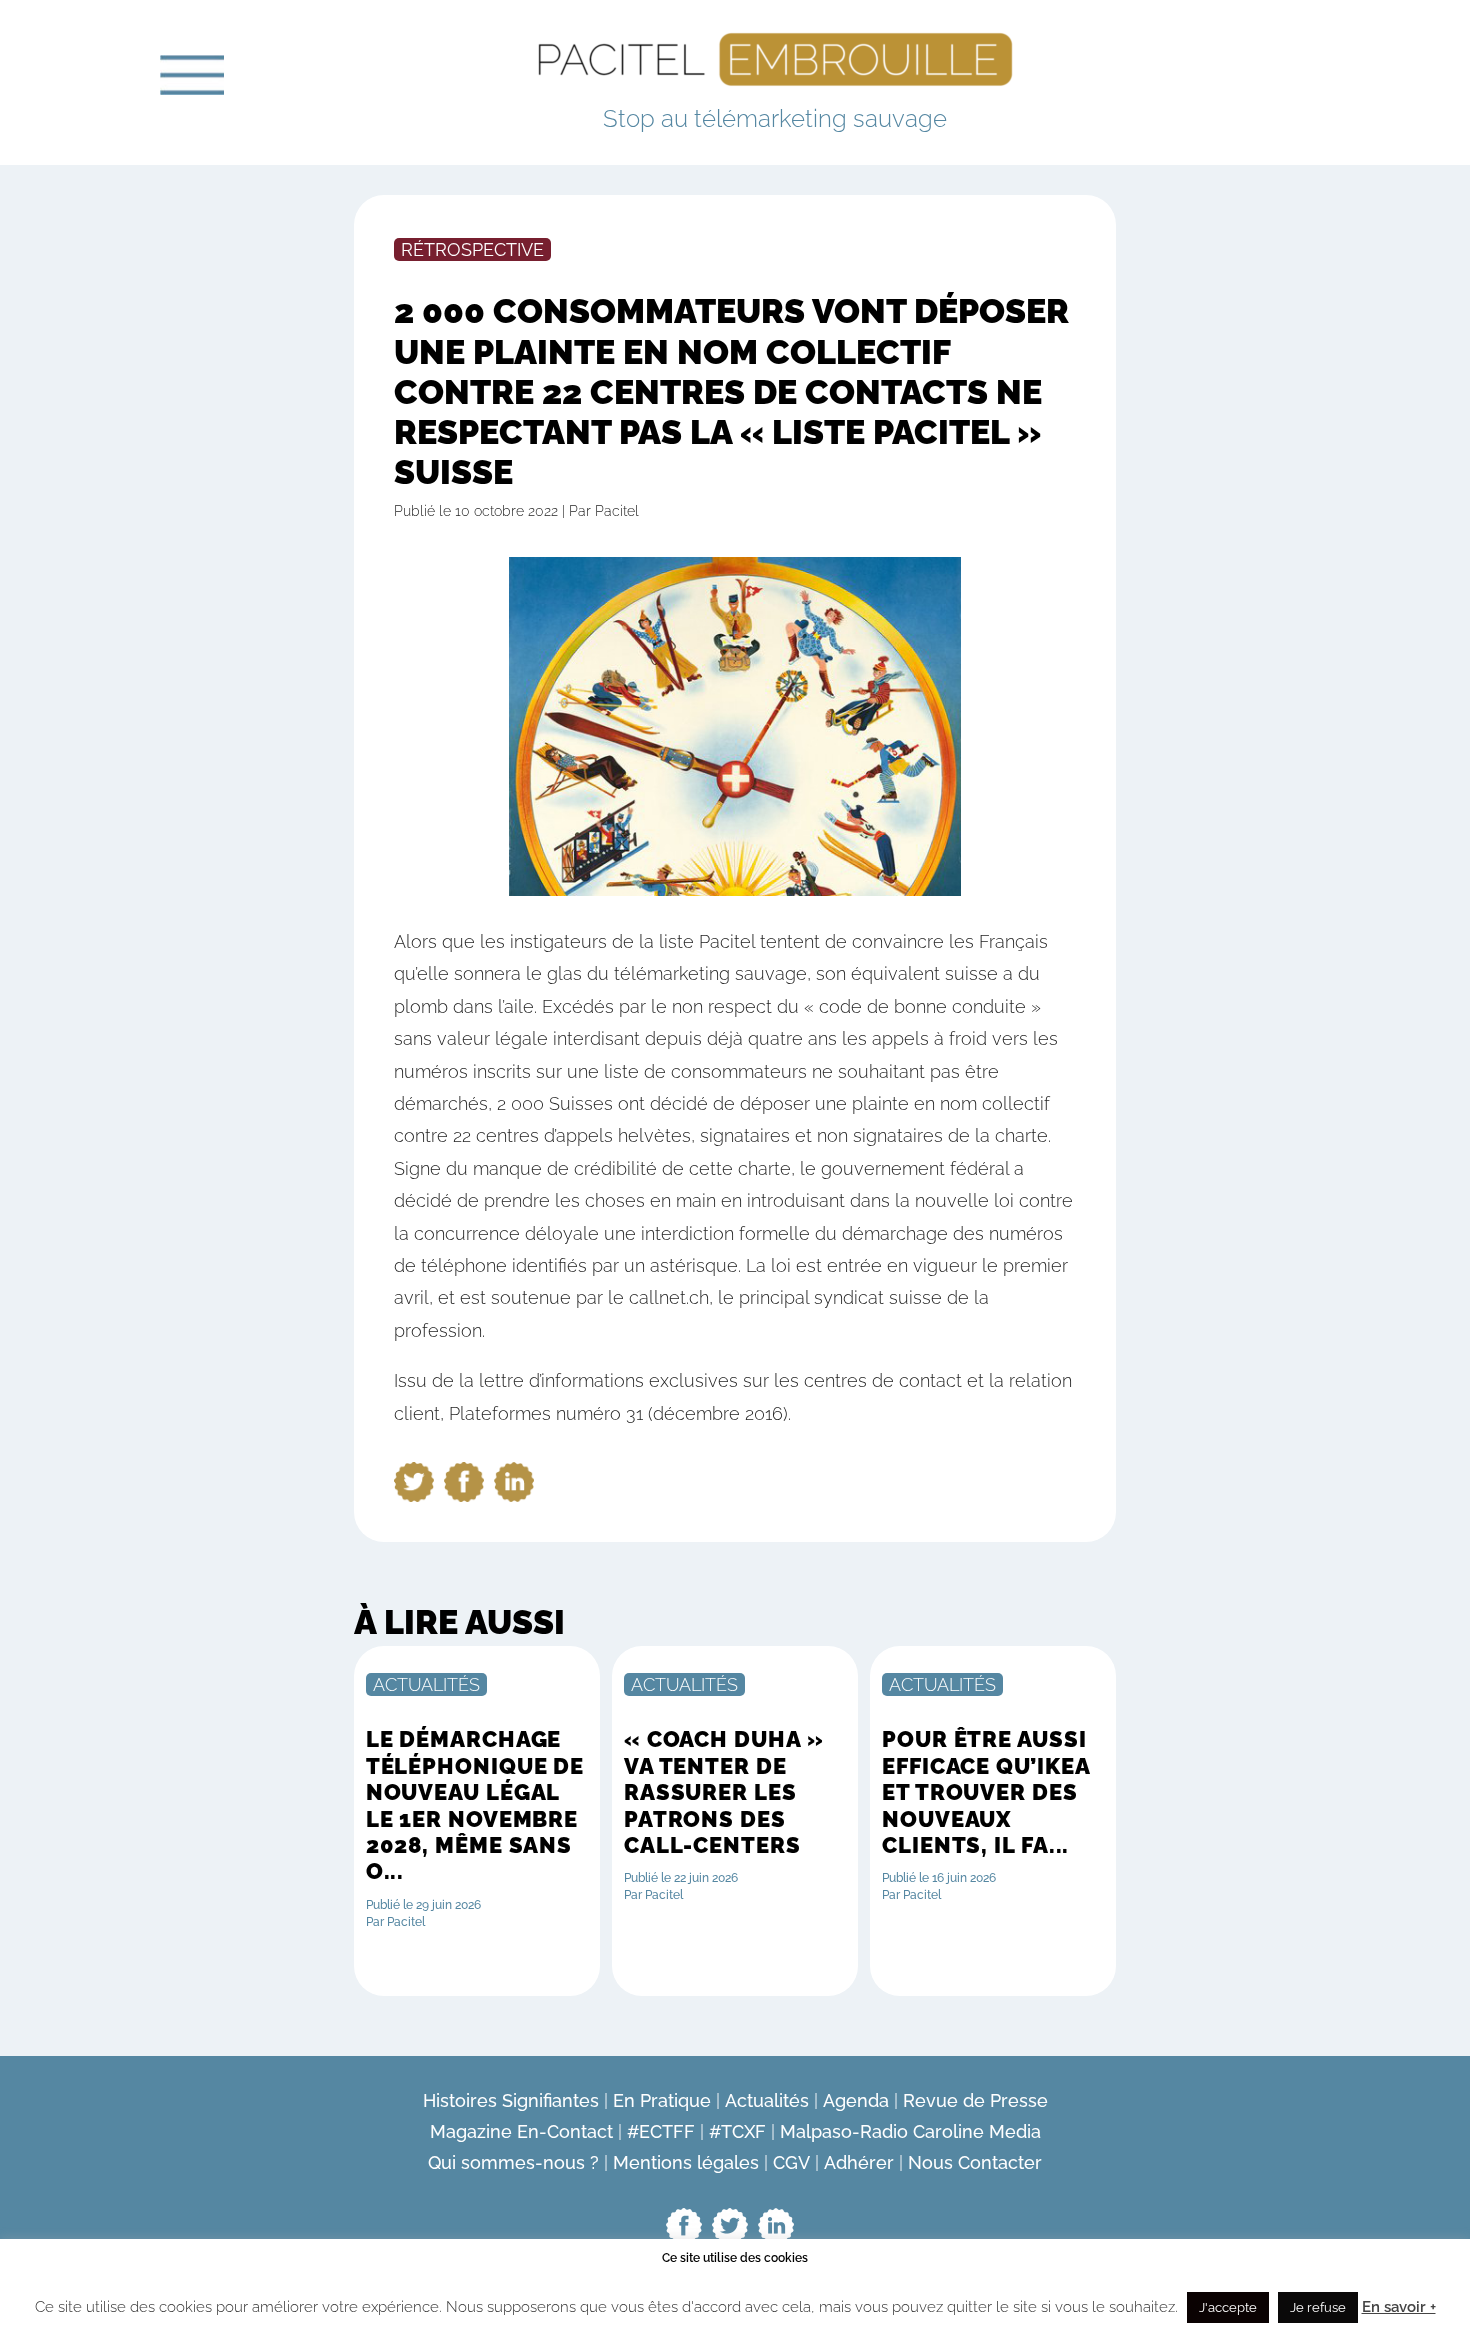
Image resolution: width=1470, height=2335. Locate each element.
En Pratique (662, 2100)
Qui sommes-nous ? (513, 2162)
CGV (791, 2162)
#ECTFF (661, 2131)
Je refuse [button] (1318, 2307)
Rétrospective (472, 249)
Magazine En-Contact (521, 2131)
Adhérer (859, 2162)
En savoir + (1399, 2307)
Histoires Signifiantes (511, 2100)
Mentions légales (686, 2162)
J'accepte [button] (1228, 2307)
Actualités (767, 2100)
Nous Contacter (975, 2162)
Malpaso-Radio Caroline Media (910, 2131)
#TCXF (737, 2131)
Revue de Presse (975, 2100)
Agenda (856, 2100)
